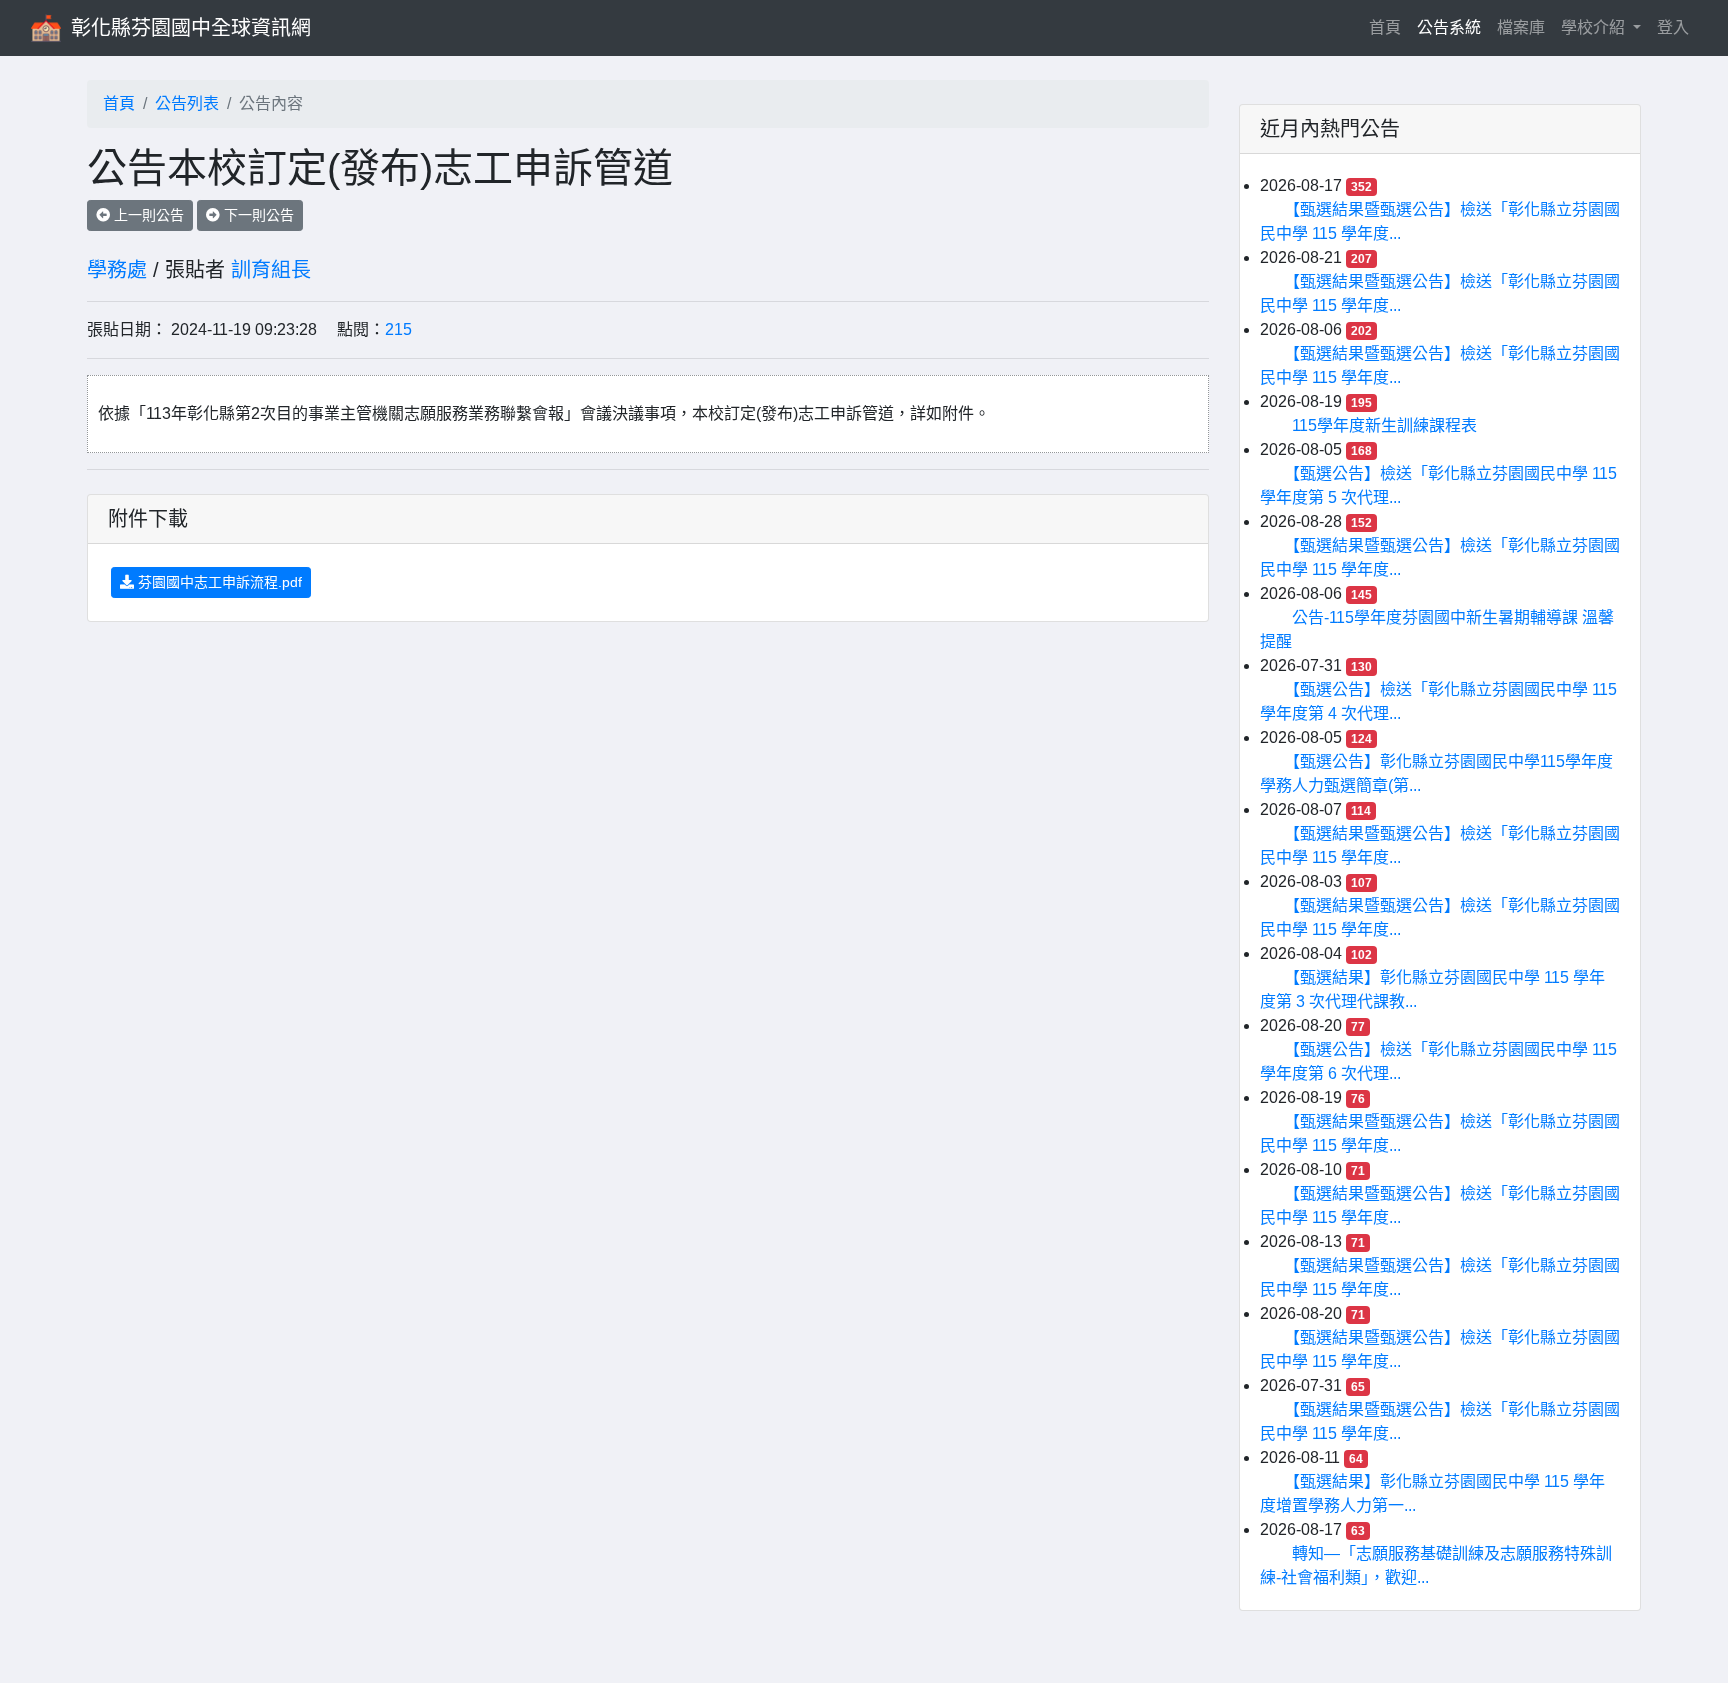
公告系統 (1449, 27)
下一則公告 (257, 215)
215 (398, 329)
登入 (1673, 27)
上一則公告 (147, 215)
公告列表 (187, 103)
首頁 (1389, 27)
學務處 (117, 270)
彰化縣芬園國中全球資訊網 (191, 28)
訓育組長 (271, 270)
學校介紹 (1595, 27)
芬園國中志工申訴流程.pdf (218, 582)
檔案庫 (1521, 27)
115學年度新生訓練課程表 (1384, 425)
